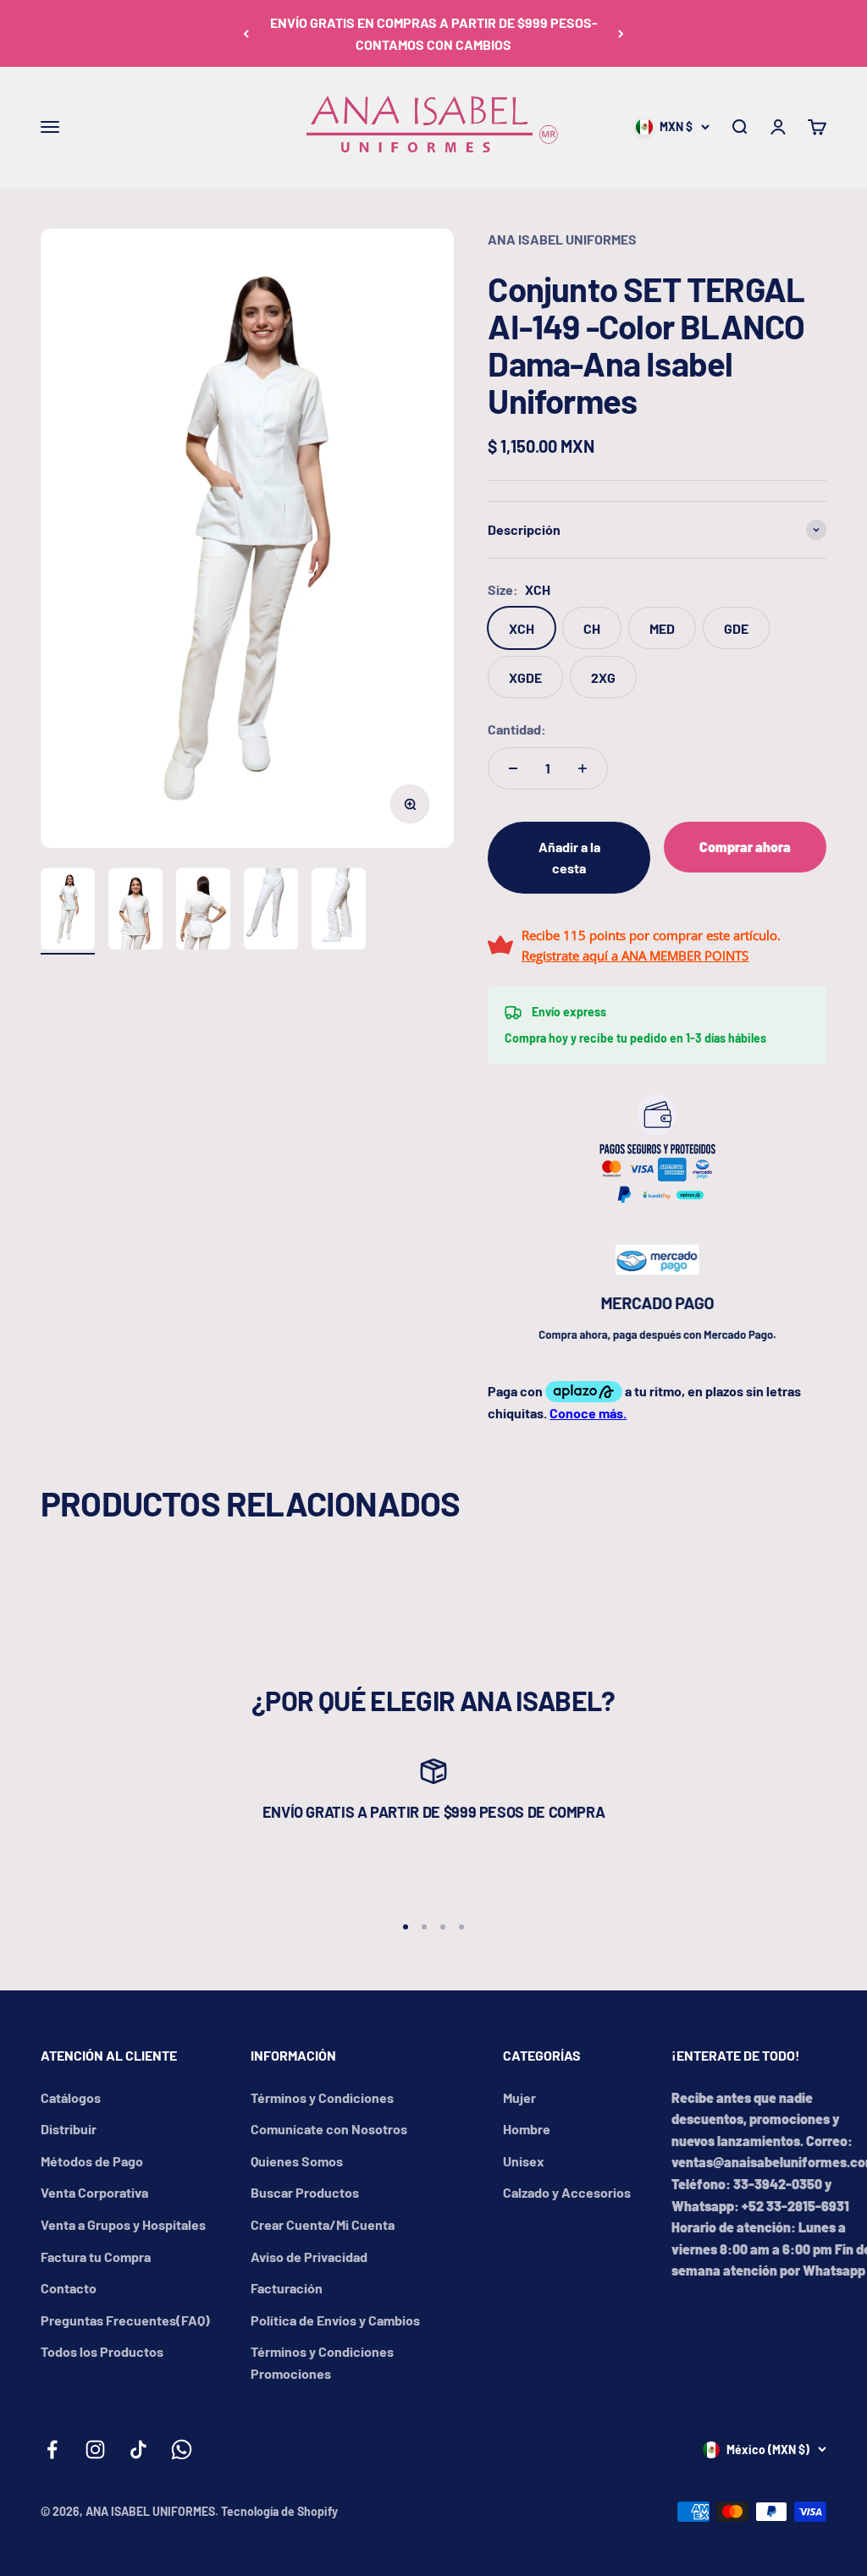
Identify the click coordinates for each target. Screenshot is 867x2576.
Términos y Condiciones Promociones (322, 2362)
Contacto (69, 2288)
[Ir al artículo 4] (271, 911)
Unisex (524, 2161)
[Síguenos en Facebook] (52, 2449)
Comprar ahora (745, 847)
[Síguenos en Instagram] (95, 2449)
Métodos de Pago (92, 2161)
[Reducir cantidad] (513, 768)
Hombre (527, 2129)
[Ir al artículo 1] (68, 911)
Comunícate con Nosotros (329, 2129)
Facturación (287, 2288)
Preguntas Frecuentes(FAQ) (125, 2320)
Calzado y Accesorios (567, 2192)
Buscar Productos (305, 2192)
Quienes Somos (297, 2161)
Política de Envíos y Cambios (335, 2320)
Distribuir (69, 2129)
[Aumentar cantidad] (583, 768)
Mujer (519, 2097)
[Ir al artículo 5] (339, 911)
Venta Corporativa (94, 2192)
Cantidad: (517, 729)
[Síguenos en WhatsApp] (182, 2449)
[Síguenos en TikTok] (138, 2449)
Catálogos (71, 2097)
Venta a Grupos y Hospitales (123, 2224)
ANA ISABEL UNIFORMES (562, 239)
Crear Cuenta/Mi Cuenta (323, 2224)
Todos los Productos (102, 2351)
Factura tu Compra (96, 2257)
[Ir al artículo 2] (135, 911)
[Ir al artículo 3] (203, 911)
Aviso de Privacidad (309, 2257)
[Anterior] (246, 33)
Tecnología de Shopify (279, 2511)
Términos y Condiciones (322, 2097)
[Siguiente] (621, 33)
